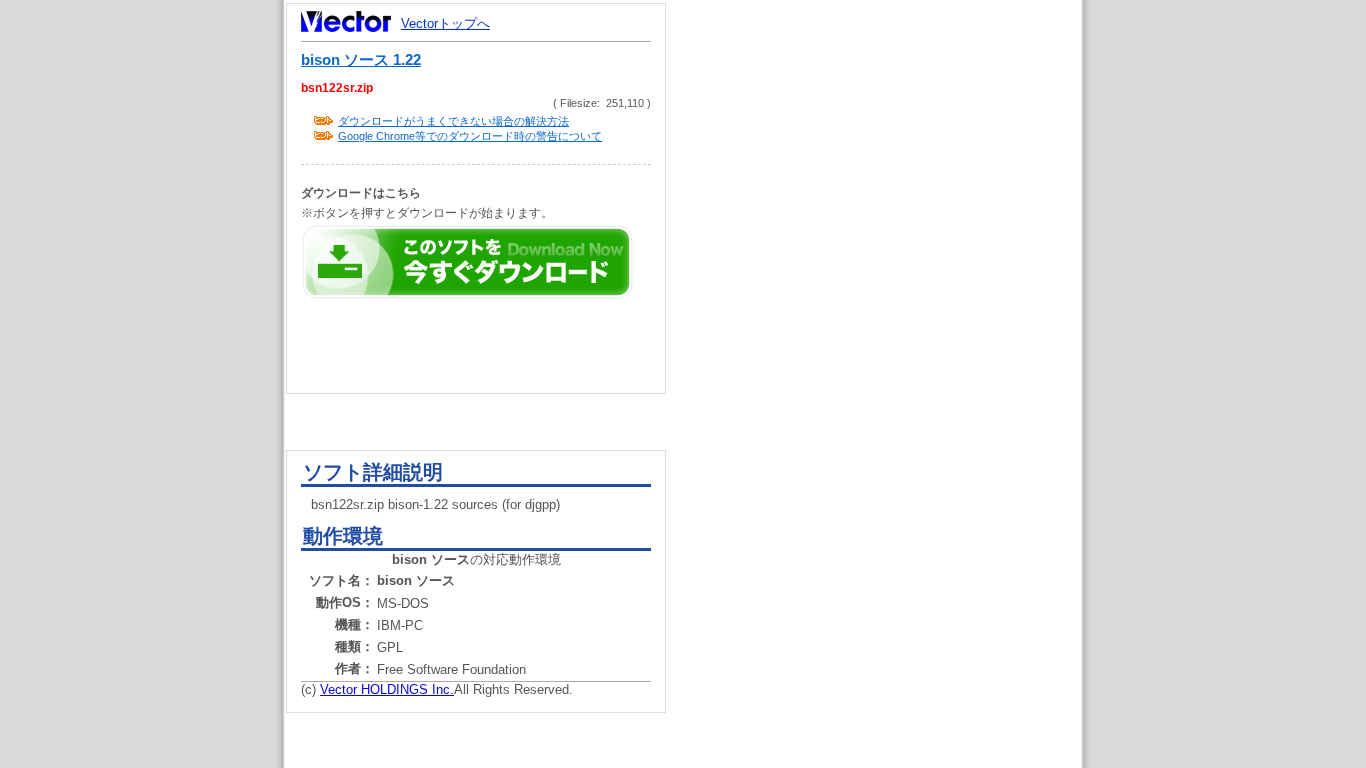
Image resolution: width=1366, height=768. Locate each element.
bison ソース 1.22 (361, 60)
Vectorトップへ (445, 23)
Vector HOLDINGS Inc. (387, 689)
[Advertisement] (891, 380)
